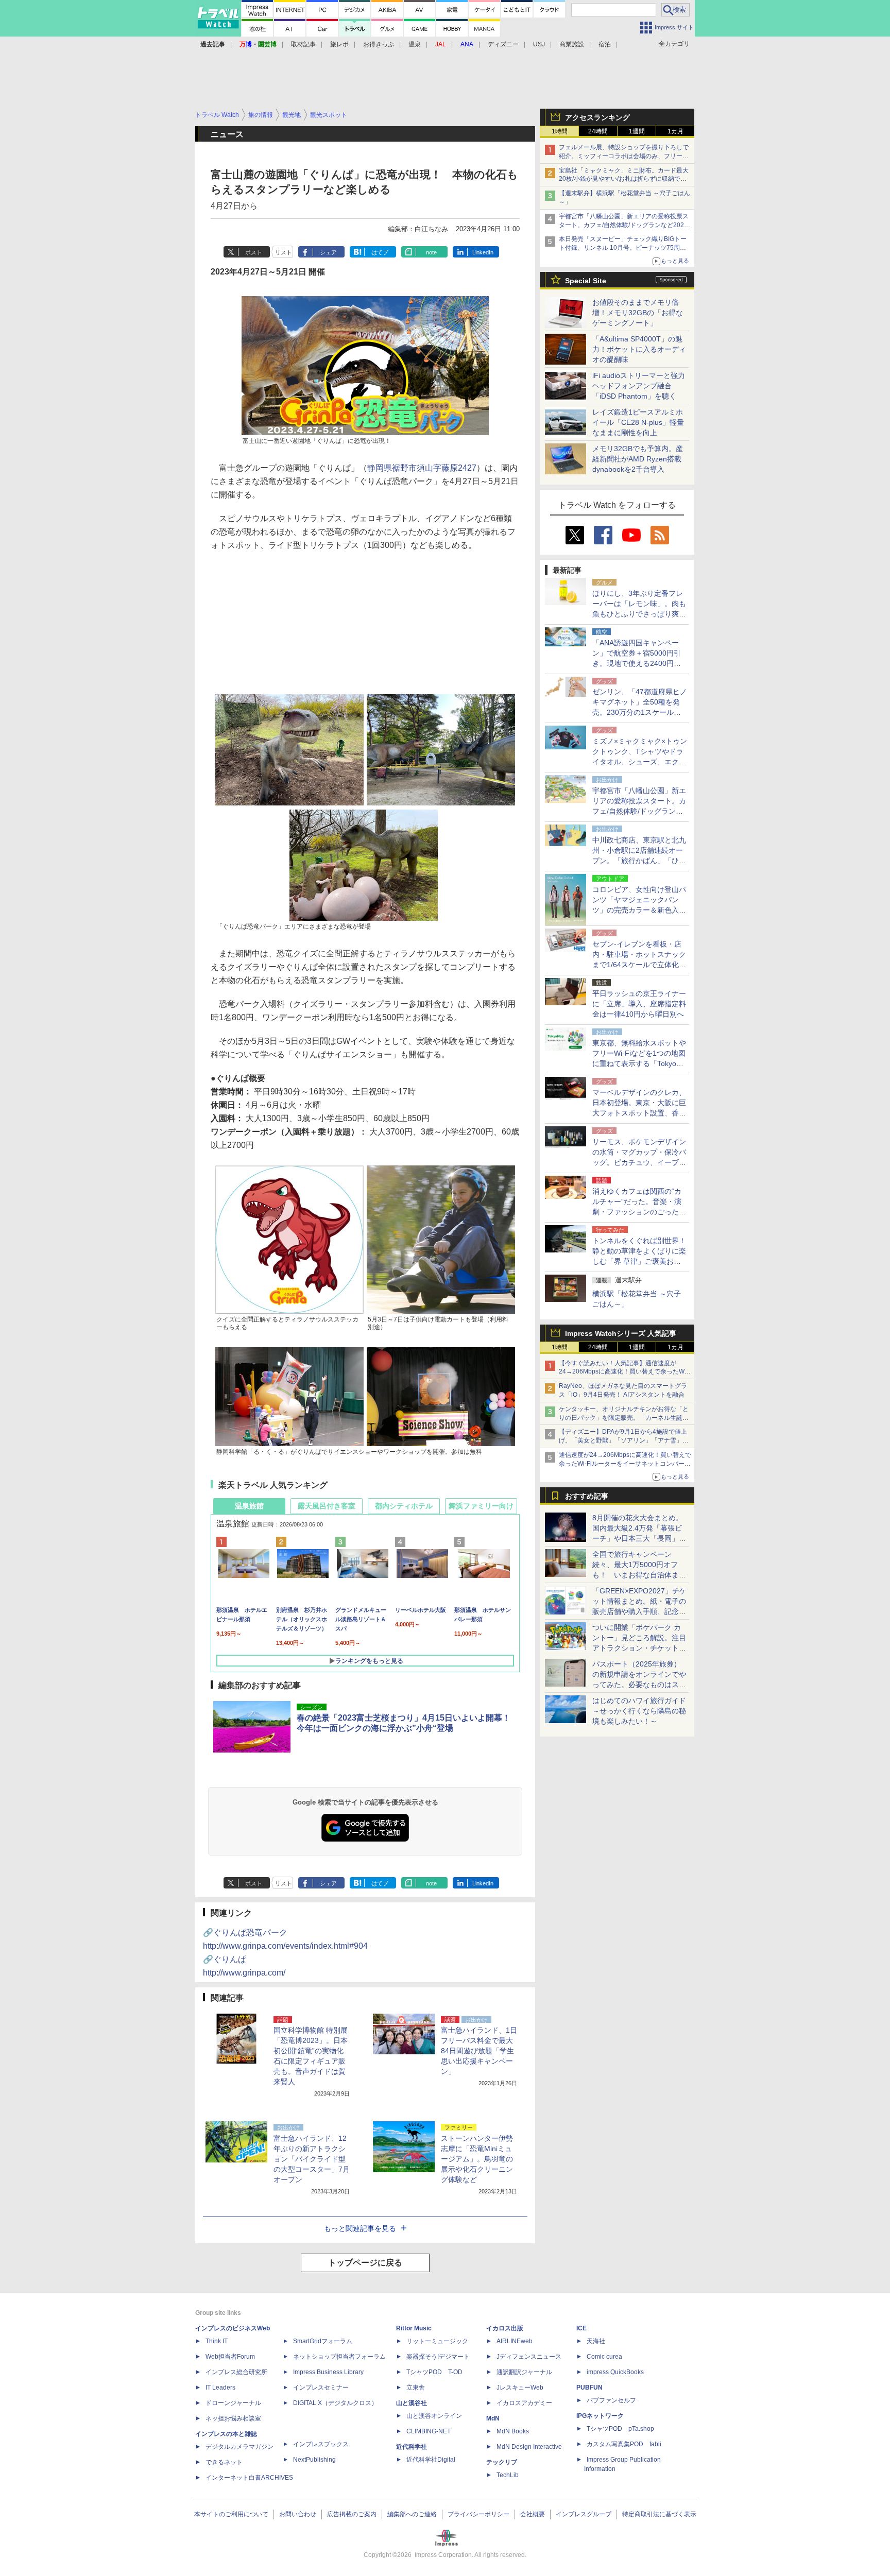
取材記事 (303, 44)
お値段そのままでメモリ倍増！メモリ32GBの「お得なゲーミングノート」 (638, 313)
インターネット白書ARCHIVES (249, 2478)
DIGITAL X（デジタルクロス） (335, 2403)
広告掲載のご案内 (352, 2514)
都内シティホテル (404, 1506)
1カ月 (675, 131)
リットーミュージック (437, 2341)
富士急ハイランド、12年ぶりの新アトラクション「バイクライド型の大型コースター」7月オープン (312, 2159)
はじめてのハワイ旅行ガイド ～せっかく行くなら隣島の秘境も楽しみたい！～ (639, 1711)
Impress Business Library (328, 2372)
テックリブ (502, 2462)
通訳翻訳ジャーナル (524, 2372)
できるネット (224, 2462)
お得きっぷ (379, 44)
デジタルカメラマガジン (239, 2447)
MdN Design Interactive (529, 2447)
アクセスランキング (597, 117)
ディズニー (503, 44)
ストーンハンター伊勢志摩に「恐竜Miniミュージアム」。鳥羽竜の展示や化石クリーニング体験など (477, 2159)
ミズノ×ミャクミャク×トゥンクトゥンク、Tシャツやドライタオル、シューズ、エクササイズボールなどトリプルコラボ (640, 762)
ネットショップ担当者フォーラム (339, 2357)
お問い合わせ (298, 2514)
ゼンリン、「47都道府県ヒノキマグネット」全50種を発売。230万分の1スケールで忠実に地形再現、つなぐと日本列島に (640, 712)
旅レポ (339, 44)
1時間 (560, 131)
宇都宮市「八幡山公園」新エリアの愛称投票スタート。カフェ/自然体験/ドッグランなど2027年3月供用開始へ (624, 225)
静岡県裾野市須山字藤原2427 (422, 468)
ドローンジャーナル (233, 2403)
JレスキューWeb (520, 2388)
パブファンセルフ (611, 2400)
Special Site (586, 281)
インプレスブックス (321, 2444)
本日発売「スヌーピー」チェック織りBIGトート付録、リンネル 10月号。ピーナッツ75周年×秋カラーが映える (624, 248)
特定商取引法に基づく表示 (659, 2514)
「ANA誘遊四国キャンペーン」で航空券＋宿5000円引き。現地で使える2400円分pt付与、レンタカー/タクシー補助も (640, 663)
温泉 (415, 44)
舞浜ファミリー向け (481, 1506)
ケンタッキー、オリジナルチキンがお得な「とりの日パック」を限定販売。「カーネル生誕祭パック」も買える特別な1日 (624, 1418)
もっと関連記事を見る (360, 2228)
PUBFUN (589, 2388)
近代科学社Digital (431, 2460)
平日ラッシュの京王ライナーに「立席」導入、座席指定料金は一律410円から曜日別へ (639, 1004)
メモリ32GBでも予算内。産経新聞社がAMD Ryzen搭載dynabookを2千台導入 (638, 459)
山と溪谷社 (412, 2403)
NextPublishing (314, 2460)
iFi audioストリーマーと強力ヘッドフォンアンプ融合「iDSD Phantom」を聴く (639, 386)
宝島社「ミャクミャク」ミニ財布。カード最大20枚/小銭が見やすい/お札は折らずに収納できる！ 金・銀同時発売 (624, 179)
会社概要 (533, 2514)
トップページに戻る (365, 2263)
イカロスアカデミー (524, 2403)
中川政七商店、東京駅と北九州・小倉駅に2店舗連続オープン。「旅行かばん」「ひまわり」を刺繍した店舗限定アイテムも (639, 861)
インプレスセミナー (321, 2388)
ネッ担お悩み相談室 (233, 2418)
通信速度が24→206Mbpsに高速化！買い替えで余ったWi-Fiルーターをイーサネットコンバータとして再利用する (625, 1464)
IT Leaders (220, 2388)
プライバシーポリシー (478, 2514)
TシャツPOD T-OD (434, 2372)
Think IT (217, 2341)
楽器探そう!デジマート (438, 2357)
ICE (581, 2328)
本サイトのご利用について (231, 2514)
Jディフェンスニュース (529, 2357)
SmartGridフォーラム (323, 2341)
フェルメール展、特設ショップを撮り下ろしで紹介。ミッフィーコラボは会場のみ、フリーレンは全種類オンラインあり (624, 156)
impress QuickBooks (615, 2372)
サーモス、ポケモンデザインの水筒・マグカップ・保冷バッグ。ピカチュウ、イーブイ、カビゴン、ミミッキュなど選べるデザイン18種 (639, 1162)
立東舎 (416, 2388)
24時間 (598, 131)
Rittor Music (414, 2328)
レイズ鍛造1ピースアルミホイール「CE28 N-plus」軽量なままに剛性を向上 (638, 422)
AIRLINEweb (515, 2341)
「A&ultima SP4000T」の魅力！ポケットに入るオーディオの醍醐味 (639, 349)
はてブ (380, 252)
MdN (493, 2418)
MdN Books (513, 2431)
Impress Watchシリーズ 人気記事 (621, 1333)
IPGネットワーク (600, 2416)
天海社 (596, 2341)
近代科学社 (412, 2447)
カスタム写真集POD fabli (624, 2444)
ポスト (254, 252)
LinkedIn (483, 252)
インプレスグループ (584, 2514)
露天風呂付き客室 (327, 1506)
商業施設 (572, 44)
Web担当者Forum (230, 2357)
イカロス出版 (505, 2328)
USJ (539, 44)
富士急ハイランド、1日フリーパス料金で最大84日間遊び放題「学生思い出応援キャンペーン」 (479, 2051)
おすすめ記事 (587, 1496)
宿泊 (605, 44)
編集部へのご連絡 (412, 2514)
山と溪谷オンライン (434, 2416)
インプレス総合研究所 (236, 2372)
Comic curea (604, 2357)
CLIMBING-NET (429, 2431)
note (431, 252)
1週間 (637, 131)
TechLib (508, 2475)
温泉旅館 (249, 1506)
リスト (284, 252)
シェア (328, 252)
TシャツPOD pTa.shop (620, 2429)
